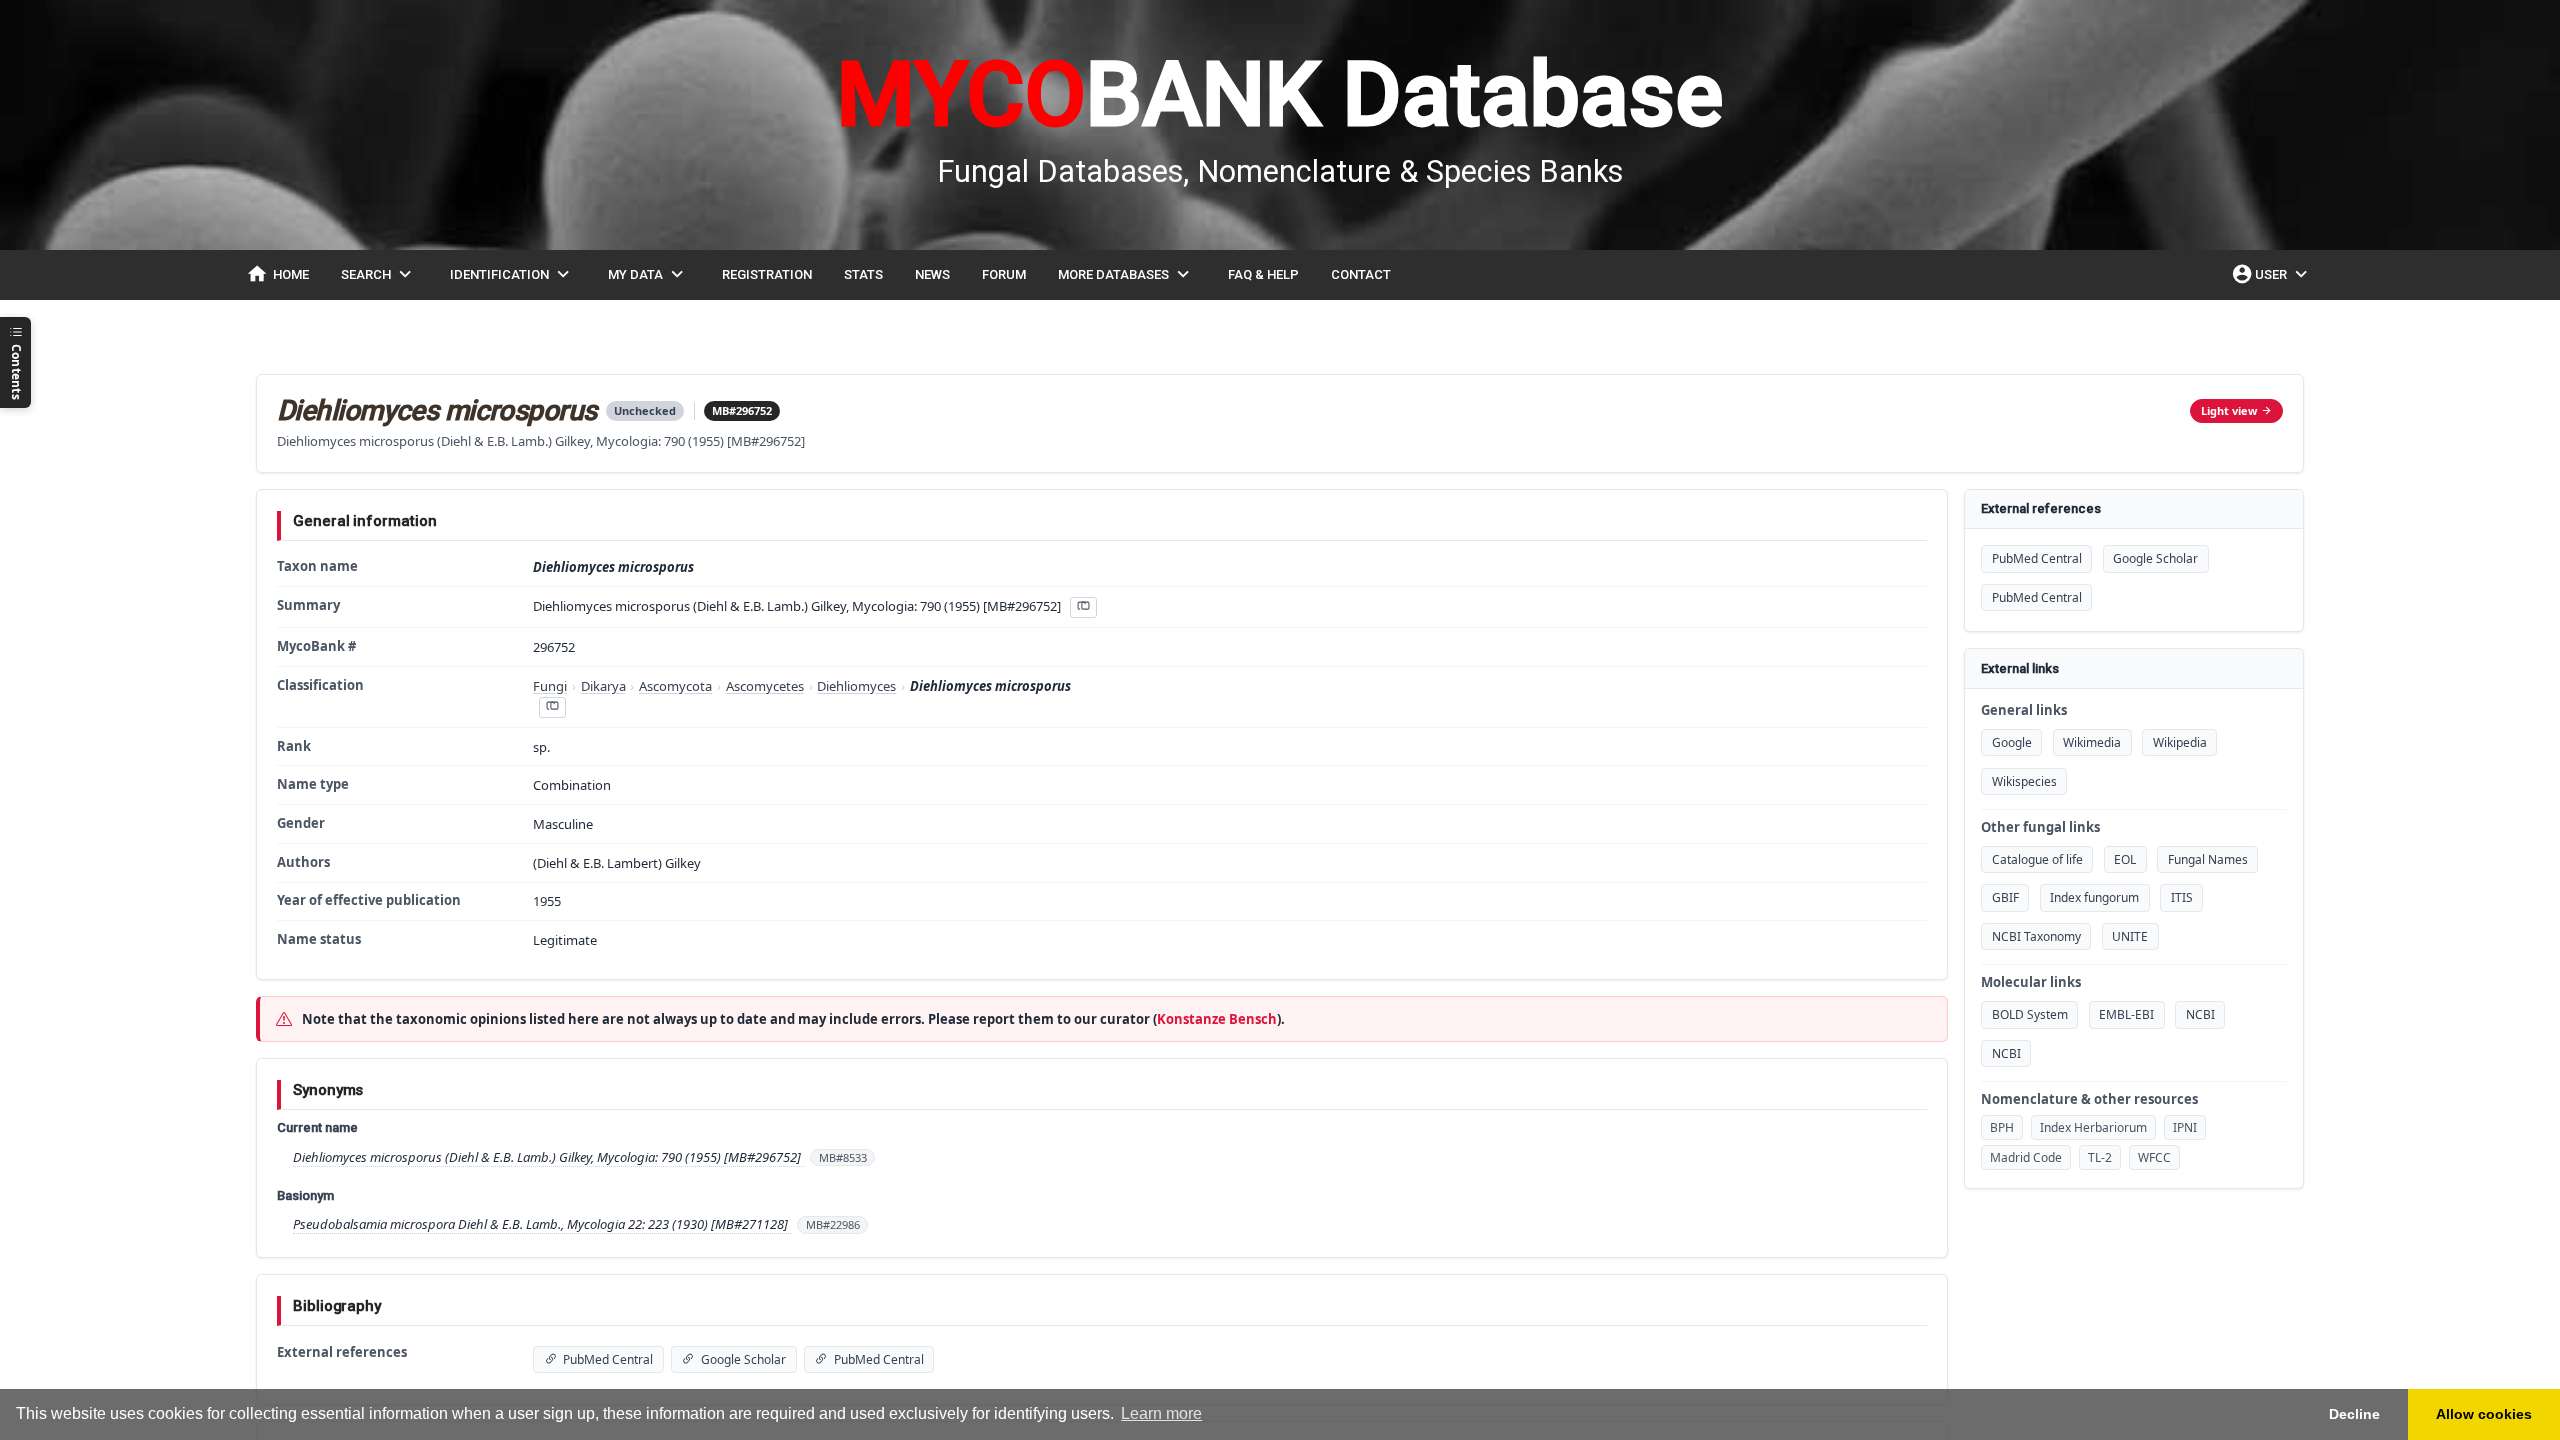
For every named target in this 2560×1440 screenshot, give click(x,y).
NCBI (2200, 1014)
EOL (2125, 859)
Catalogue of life (2037, 859)
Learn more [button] (1161, 1413)
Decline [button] (2354, 1414)
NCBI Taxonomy (2036, 936)
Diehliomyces (856, 686)
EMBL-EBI (2126, 1014)
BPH (2002, 1127)
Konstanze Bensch (1217, 1019)
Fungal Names (2208, 859)
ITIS (2182, 897)
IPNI (2185, 1127)
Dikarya (603, 686)
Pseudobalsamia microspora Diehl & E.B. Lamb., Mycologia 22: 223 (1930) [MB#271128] (542, 1224)
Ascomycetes (765, 686)
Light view (2229, 410)
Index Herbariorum (2093, 1127)
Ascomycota (675, 686)
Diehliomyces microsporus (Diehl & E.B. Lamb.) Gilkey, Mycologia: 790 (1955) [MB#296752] (548, 1157)
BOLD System (2030, 1014)
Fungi (550, 686)
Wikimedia (2092, 742)
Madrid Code (2026, 1157)
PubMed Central (2037, 558)
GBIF (2005, 897)
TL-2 (2100, 1157)
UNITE (2130, 936)
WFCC (2154, 1157)
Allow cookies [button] (2484, 1414)
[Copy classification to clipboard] (552, 707)
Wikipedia (2180, 742)
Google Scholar (2155, 558)
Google (2012, 742)
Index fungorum (2094, 897)
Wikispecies (2024, 781)
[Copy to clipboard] (1083, 607)
